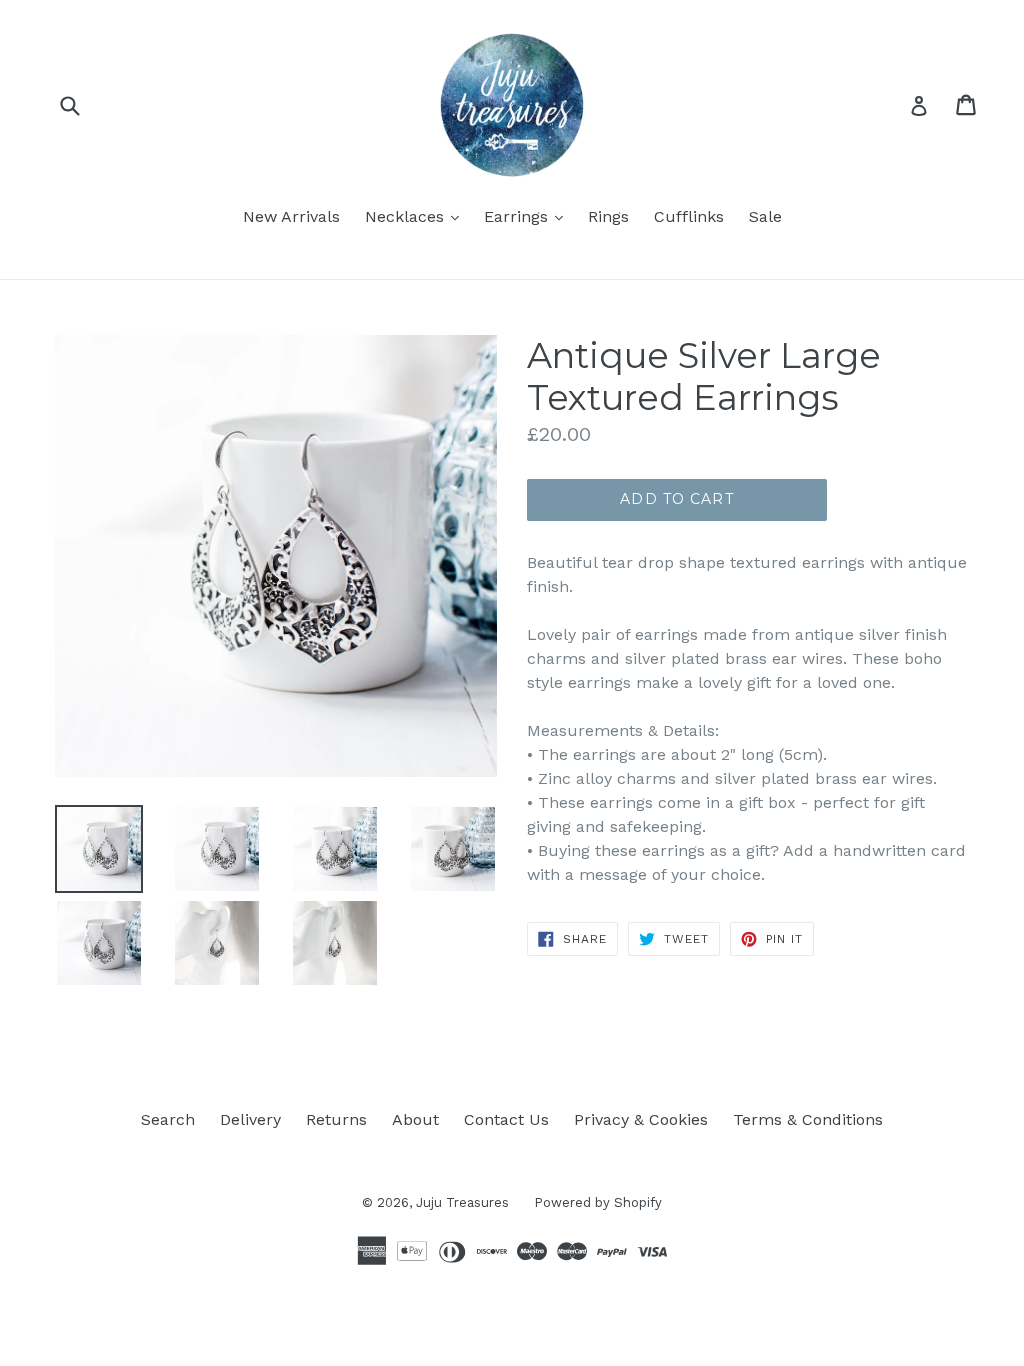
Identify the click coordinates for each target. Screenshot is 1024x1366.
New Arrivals (291, 216)
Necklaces (417, 216)
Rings (608, 216)
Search (168, 1119)
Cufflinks (689, 216)
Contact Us (506, 1119)
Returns (336, 1119)
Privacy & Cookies (641, 1119)
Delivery (250, 1119)
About (415, 1119)
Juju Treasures (462, 1202)
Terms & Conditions (808, 1119)
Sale (765, 216)
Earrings (528, 216)
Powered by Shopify (598, 1202)
